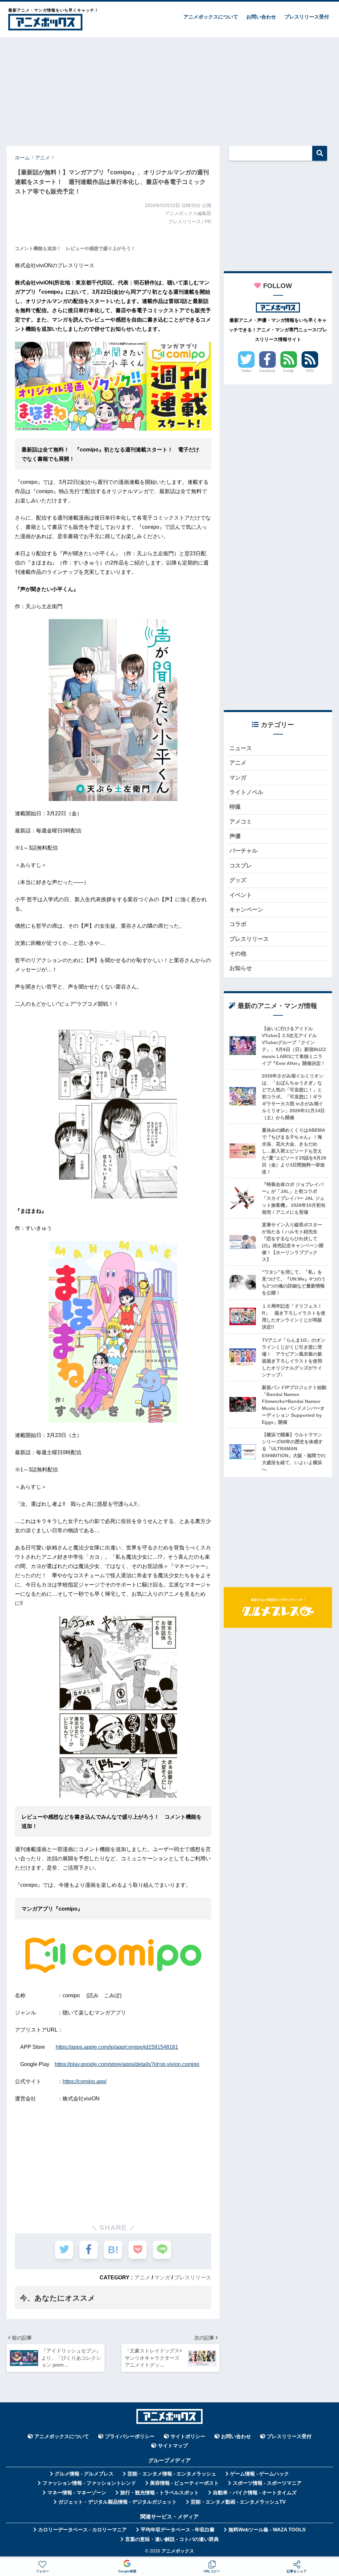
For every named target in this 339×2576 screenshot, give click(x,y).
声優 (235, 836)
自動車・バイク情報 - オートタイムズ (255, 2493)
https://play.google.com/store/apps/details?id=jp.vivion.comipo (127, 2064)
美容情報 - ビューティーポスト (184, 2483)
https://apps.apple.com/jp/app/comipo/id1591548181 (117, 2047)
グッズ (238, 880)
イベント (241, 895)
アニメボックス (178, 2551)
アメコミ (241, 822)
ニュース (241, 748)
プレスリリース (193, 2277)
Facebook (267, 371)
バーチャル (243, 851)
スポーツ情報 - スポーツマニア (267, 2483)
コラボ (238, 924)
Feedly (289, 371)
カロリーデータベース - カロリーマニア (82, 2530)
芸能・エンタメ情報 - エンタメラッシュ (172, 2474)
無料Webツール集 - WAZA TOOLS (267, 2530)
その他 (238, 954)
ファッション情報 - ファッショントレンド (89, 2483)
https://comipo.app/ (85, 2081)
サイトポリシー (188, 2436)
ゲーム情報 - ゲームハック (260, 2474)
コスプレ (241, 866)
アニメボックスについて (211, 17)
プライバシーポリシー (130, 2436)
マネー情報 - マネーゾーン (77, 2493)
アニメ (142, 2277)
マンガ (162, 2277)
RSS (310, 371)
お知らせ (241, 968)
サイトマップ (173, 2446)
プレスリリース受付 (307, 17)
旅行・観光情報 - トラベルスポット (160, 2493)
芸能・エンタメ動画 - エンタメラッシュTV (238, 2502)
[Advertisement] (169, 88)
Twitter (246, 371)
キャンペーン (246, 910)
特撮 (235, 807)
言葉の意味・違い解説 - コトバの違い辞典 (172, 2539)
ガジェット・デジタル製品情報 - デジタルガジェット (118, 2502)
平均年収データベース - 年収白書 (178, 2530)
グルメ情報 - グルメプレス (84, 2474)
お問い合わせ (261, 17)
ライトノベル (246, 792)
